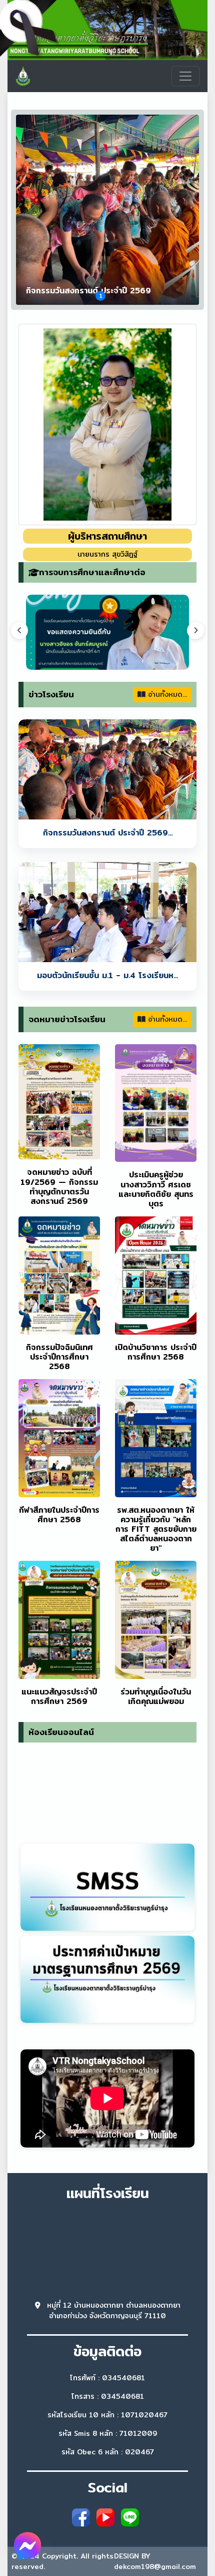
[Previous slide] (19, 630)
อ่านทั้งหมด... (166, 694)
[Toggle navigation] (185, 76)
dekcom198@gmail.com (155, 2566)
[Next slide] (195, 630)
